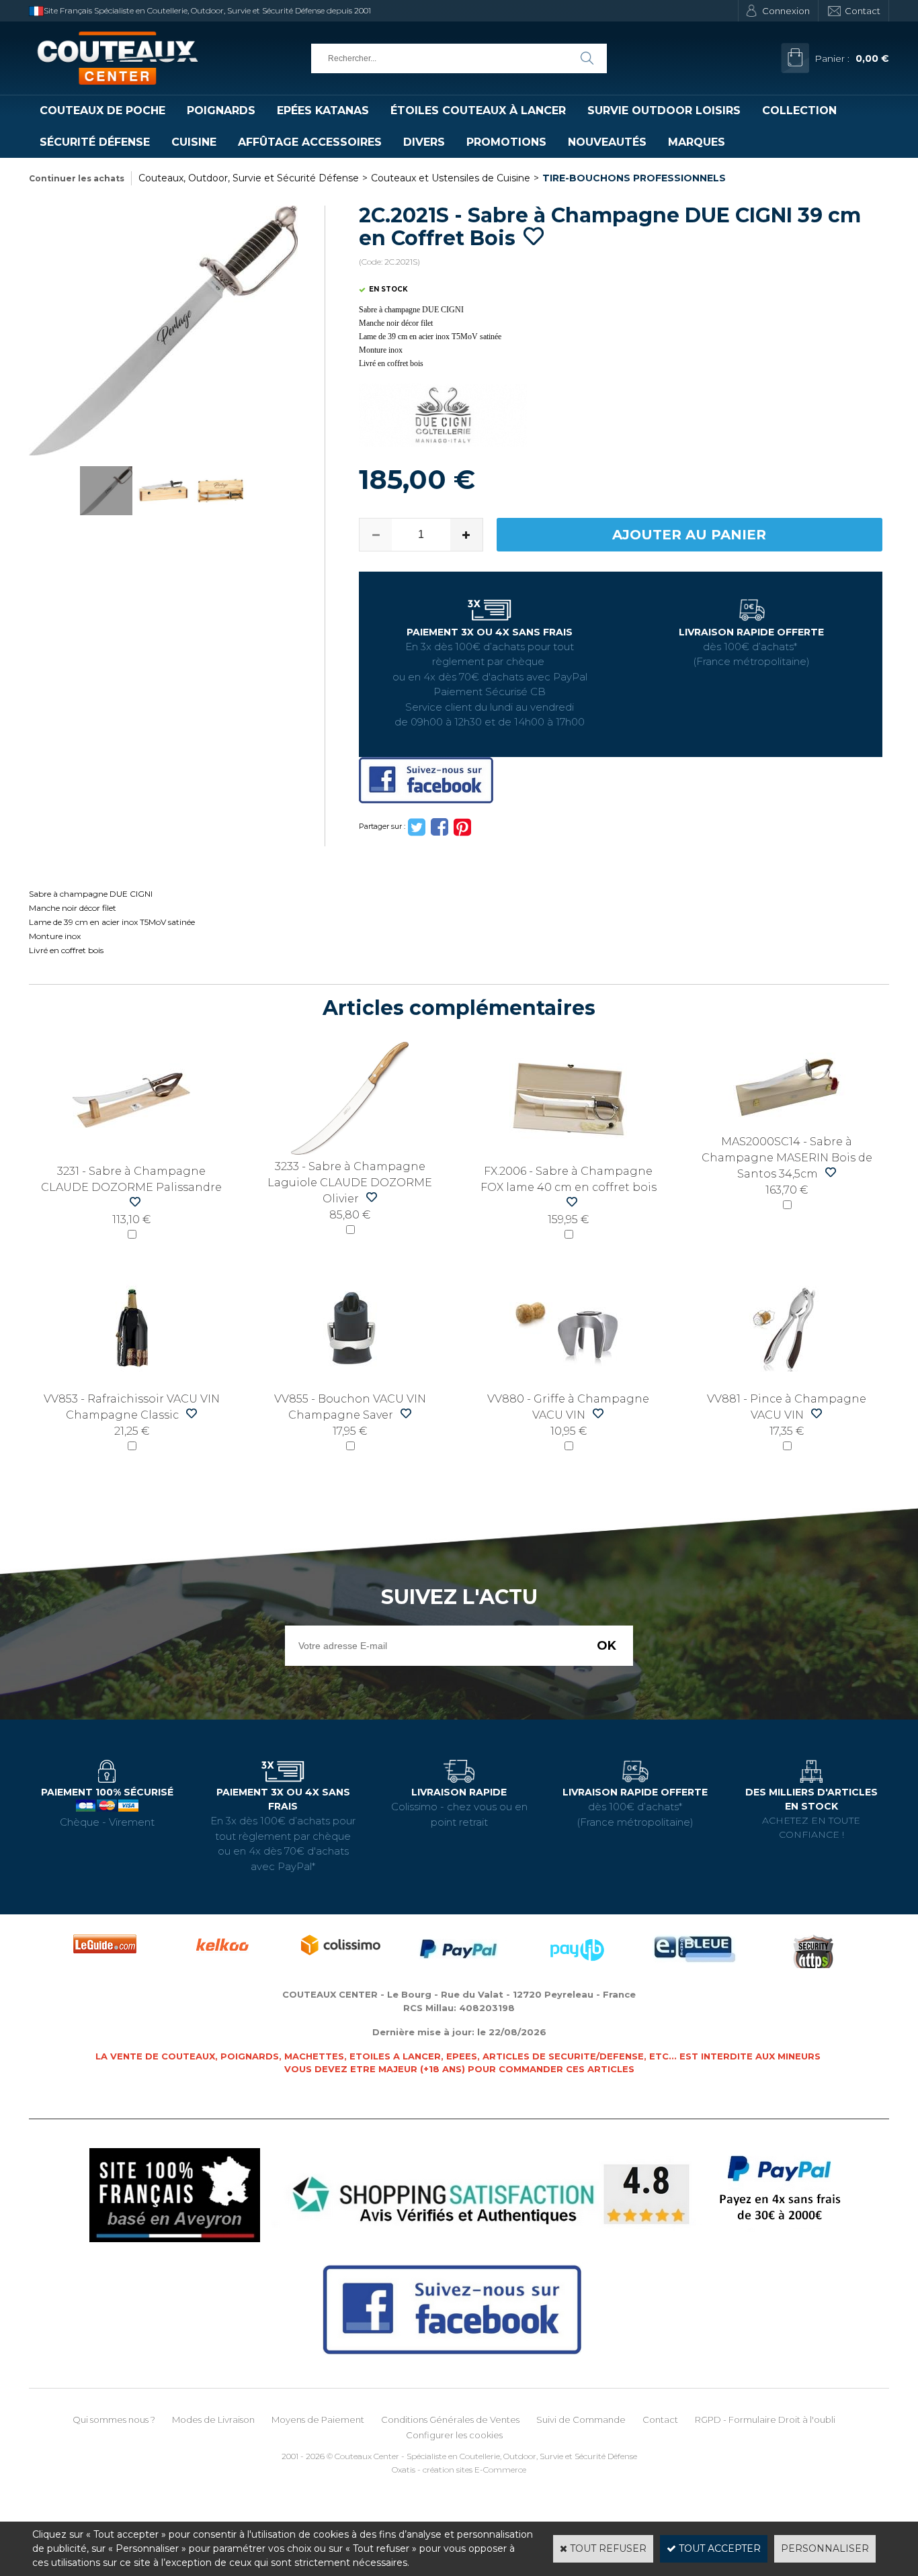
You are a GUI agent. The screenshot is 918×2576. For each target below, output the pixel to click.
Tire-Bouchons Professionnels (634, 178)
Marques (697, 142)
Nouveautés (607, 142)
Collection (799, 110)
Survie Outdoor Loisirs (664, 110)
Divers (424, 142)
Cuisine (194, 142)
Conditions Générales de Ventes (450, 2419)
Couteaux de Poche (102, 110)
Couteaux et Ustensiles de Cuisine (451, 178)
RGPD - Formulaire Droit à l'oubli (765, 2419)
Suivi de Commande (581, 2419)
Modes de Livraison (213, 2419)
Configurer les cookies (454, 2435)
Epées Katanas (323, 110)
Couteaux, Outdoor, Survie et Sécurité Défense (249, 178)
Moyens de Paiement (318, 2419)
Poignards (221, 110)
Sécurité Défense (95, 142)
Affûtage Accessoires (310, 142)
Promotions (506, 142)
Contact (863, 11)
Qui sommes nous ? (114, 2419)
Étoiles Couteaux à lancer (478, 110)
